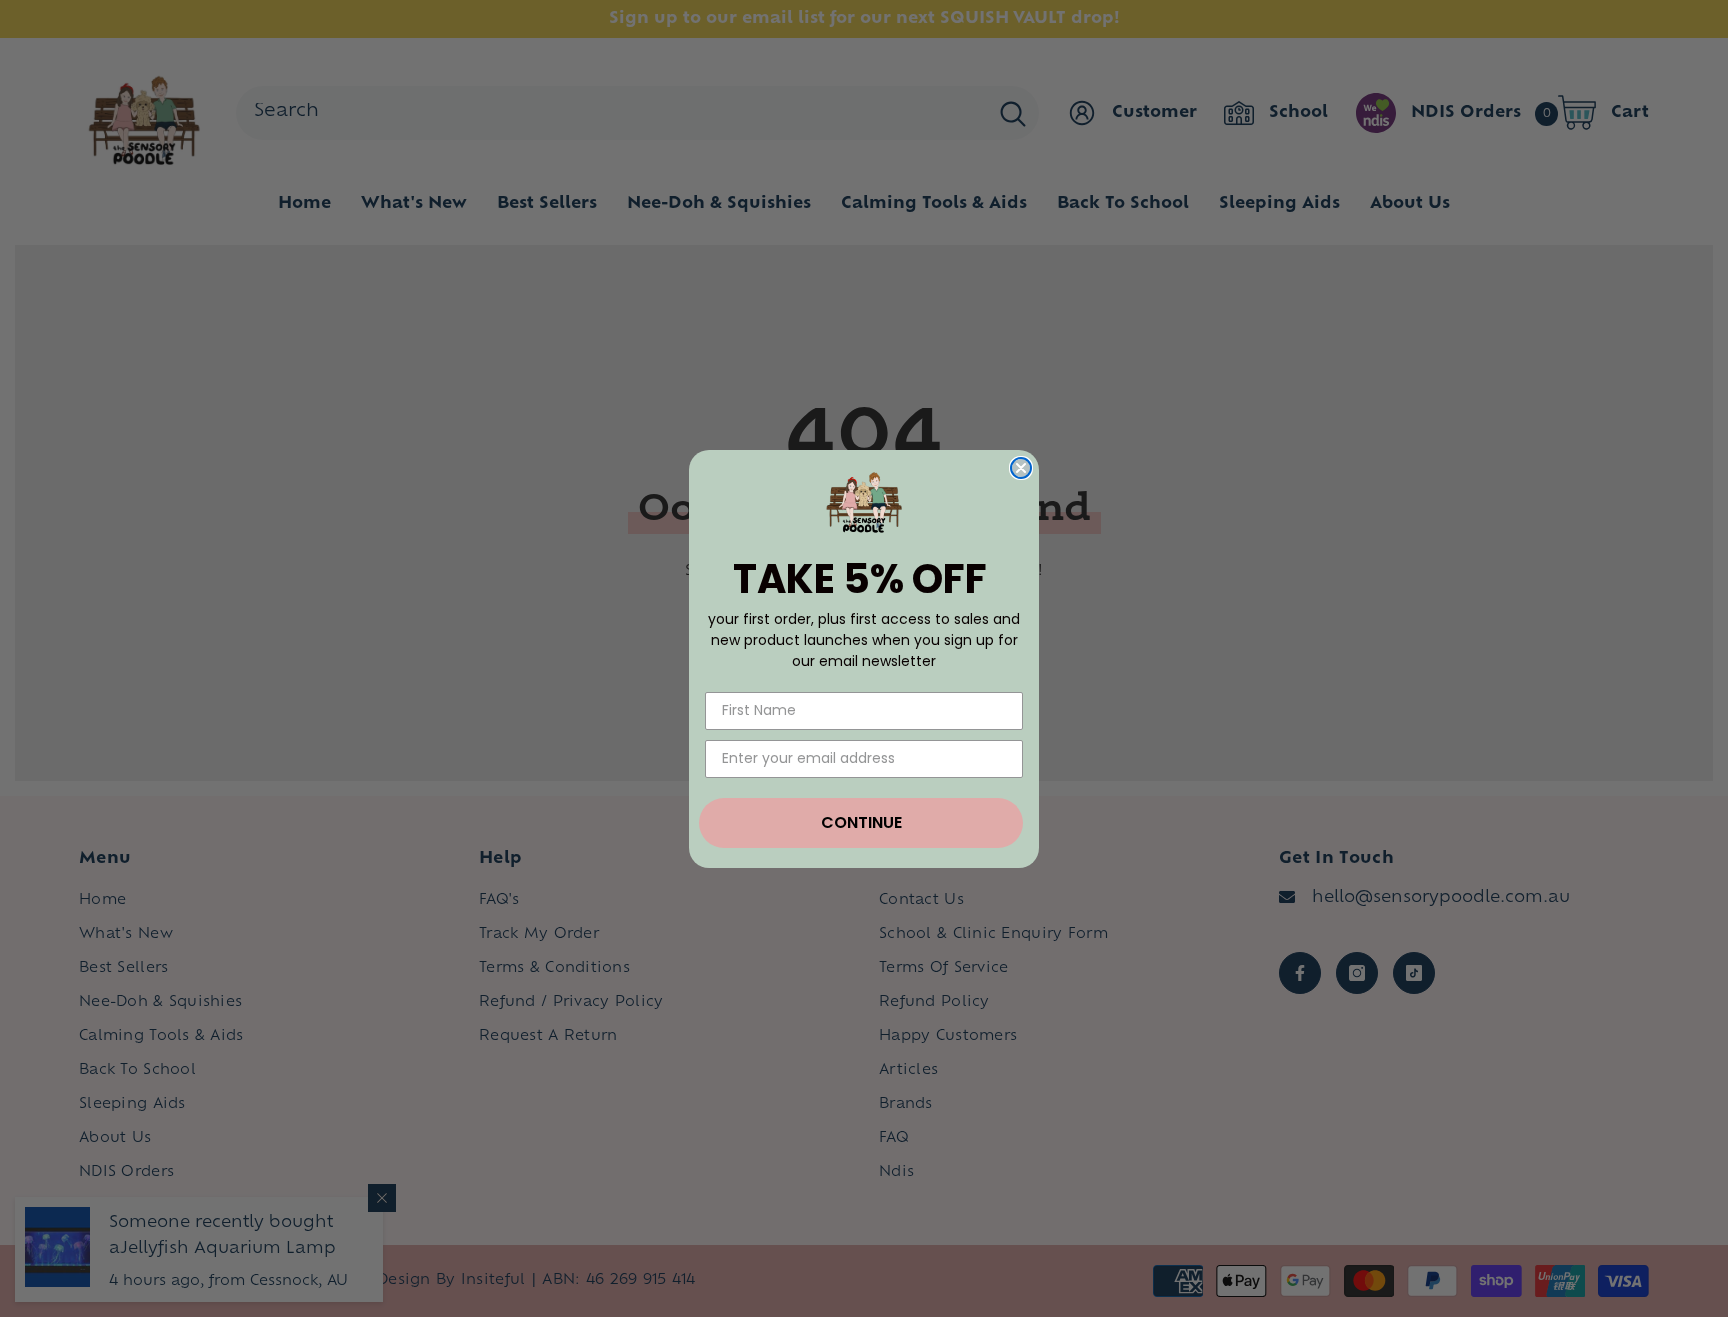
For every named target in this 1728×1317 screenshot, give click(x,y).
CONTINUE (861, 822)
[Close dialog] (1021, 468)
